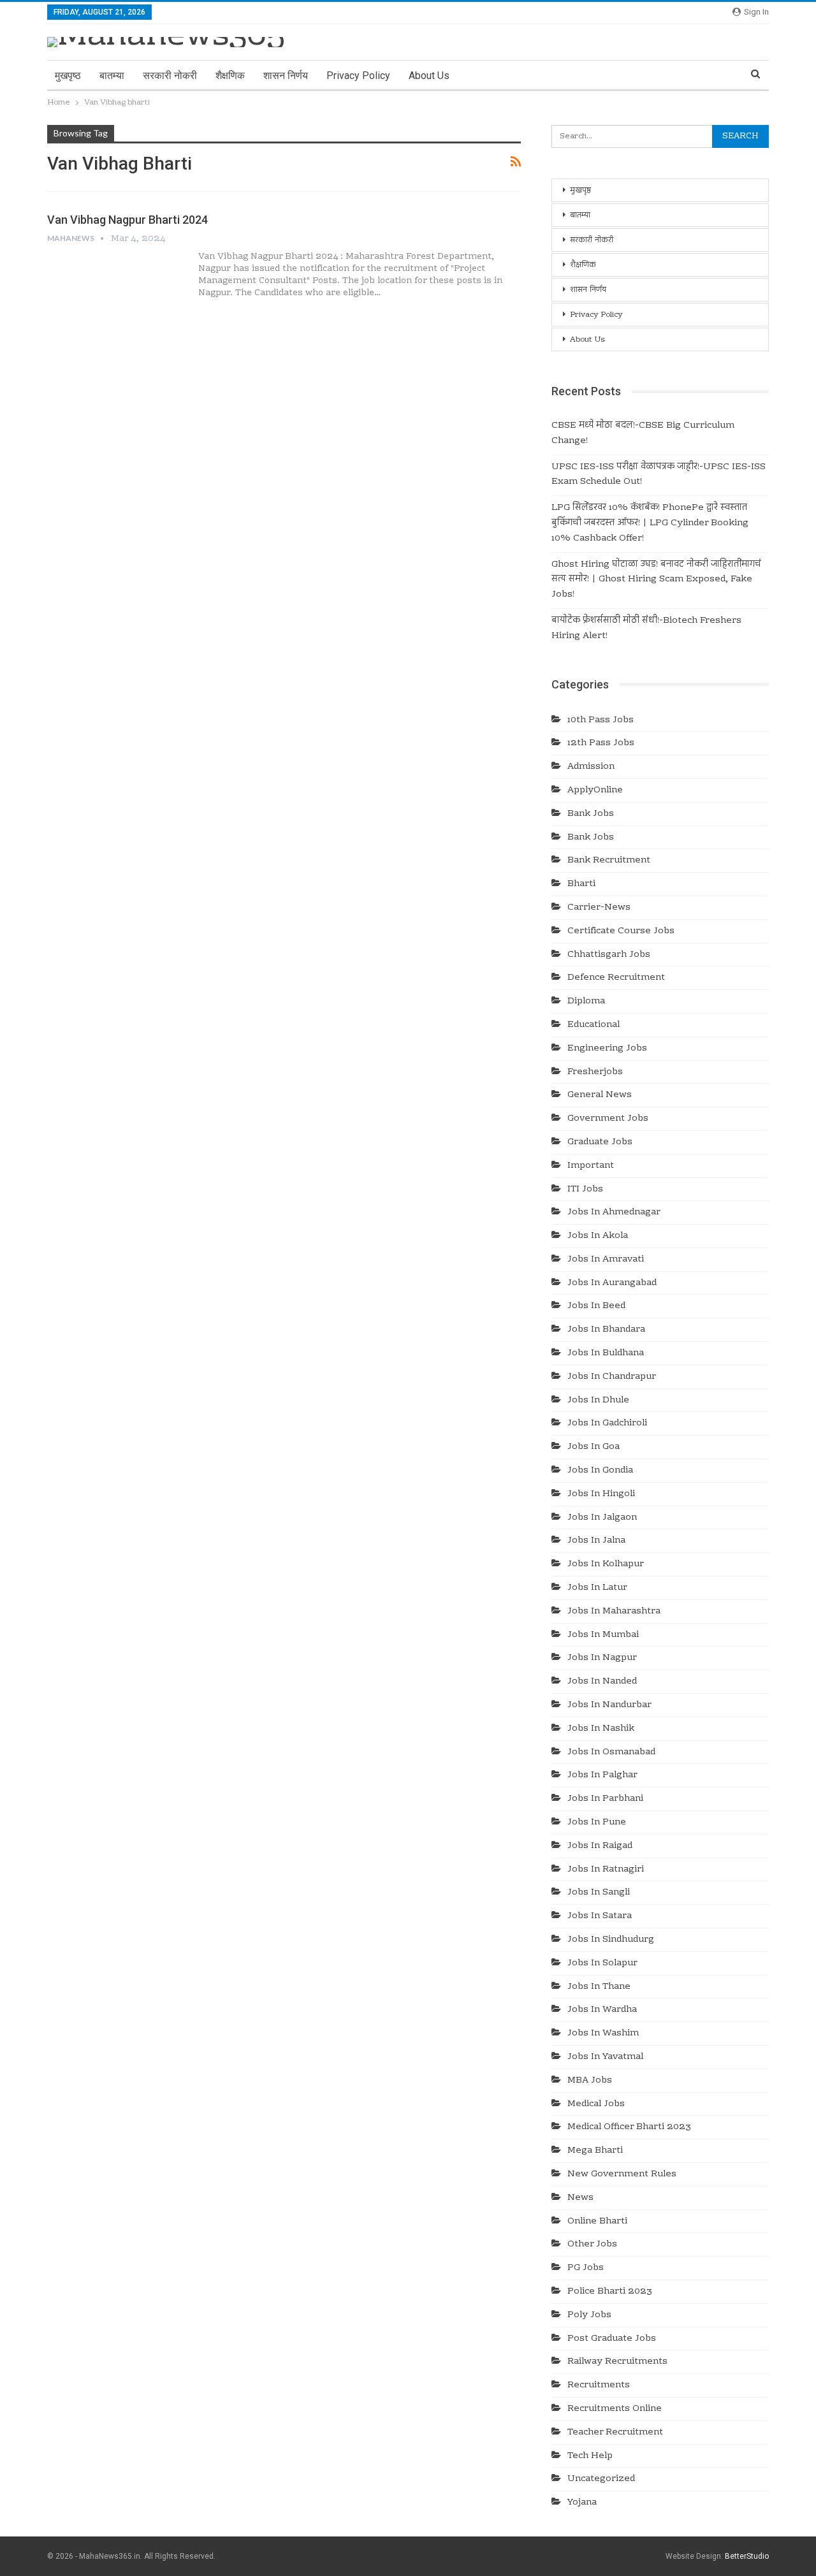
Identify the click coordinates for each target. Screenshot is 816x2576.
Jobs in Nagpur (602, 1658)
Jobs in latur (597, 1588)
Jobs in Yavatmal (605, 2057)
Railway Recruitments (617, 2362)
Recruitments (599, 2385)
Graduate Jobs (600, 1142)
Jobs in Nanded (602, 1682)
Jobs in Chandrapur (612, 1377)
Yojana (582, 2503)
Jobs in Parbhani (605, 1799)
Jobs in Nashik (601, 1729)
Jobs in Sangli (599, 1893)
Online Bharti (597, 2222)
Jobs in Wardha (602, 2010)
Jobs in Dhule (598, 1401)
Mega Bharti (595, 2151)
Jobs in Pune (597, 1823)
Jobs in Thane (599, 1987)
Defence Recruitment (616, 978)
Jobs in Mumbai (603, 1635)
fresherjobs (595, 1072)
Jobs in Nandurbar (609, 1705)
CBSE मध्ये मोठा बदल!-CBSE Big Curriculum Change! (643, 433)
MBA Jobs (590, 2081)
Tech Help (590, 2456)
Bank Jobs (591, 814)
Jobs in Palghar (602, 1775)
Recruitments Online (615, 2409)
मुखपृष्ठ (68, 76)
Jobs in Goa (594, 1447)
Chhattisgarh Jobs (609, 955)
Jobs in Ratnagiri (606, 1870)
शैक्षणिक (230, 76)
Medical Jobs (596, 2104)
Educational (594, 1025)
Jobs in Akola (598, 1236)
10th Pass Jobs (601, 720)
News (580, 2198)
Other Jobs (592, 2245)
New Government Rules (622, 2174)
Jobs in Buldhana (606, 1353)
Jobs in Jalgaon (602, 1518)
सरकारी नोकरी (170, 76)
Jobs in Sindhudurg (611, 1940)
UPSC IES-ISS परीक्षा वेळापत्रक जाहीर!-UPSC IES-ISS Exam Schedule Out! (659, 475)
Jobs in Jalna (596, 1541)
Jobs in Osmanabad (611, 1752)
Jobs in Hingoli (601, 1494)
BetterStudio (747, 2556)
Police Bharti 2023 (610, 2292)
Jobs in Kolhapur (606, 1564)
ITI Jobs (585, 1190)
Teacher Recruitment (615, 2433)
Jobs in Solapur (602, 1963)
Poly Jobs (589, 2315)
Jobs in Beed (596, 1306)
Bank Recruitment (609, 861)
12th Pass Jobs (601, 743)
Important (591, 1166)
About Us (429, 76)
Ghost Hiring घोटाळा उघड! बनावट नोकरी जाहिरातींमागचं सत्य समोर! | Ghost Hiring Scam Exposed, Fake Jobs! (656, 580)
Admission (591, 767)
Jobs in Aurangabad (612, 1283)
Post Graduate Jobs (612, 2339)
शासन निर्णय (286, 76)
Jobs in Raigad (600, 1846)
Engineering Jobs (607, 1049)
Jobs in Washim (603, 2034)
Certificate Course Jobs (621, 931)
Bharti (581, 884)
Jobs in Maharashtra (614, 1612)
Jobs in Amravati (606, 1260)
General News (600, 1095)
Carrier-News (599, 908)
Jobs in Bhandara (606, 1330)
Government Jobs (608, 1119)
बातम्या (112, 76)
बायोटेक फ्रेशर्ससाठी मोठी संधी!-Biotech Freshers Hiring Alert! (646, 629)
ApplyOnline (595, 790)
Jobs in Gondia (600, 1471)
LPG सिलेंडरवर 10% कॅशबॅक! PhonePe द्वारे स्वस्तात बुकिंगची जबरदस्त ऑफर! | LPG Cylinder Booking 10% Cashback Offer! (650, 523)
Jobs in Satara (600, 1916)
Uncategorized (601, 2479)
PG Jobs (586, 2268)
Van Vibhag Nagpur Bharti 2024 (127, 220)
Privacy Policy (358, 76)
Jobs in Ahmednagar (614, 1212)
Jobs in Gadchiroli (607, 1423)
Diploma (586, 1001)
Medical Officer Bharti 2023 (629, 2127)
